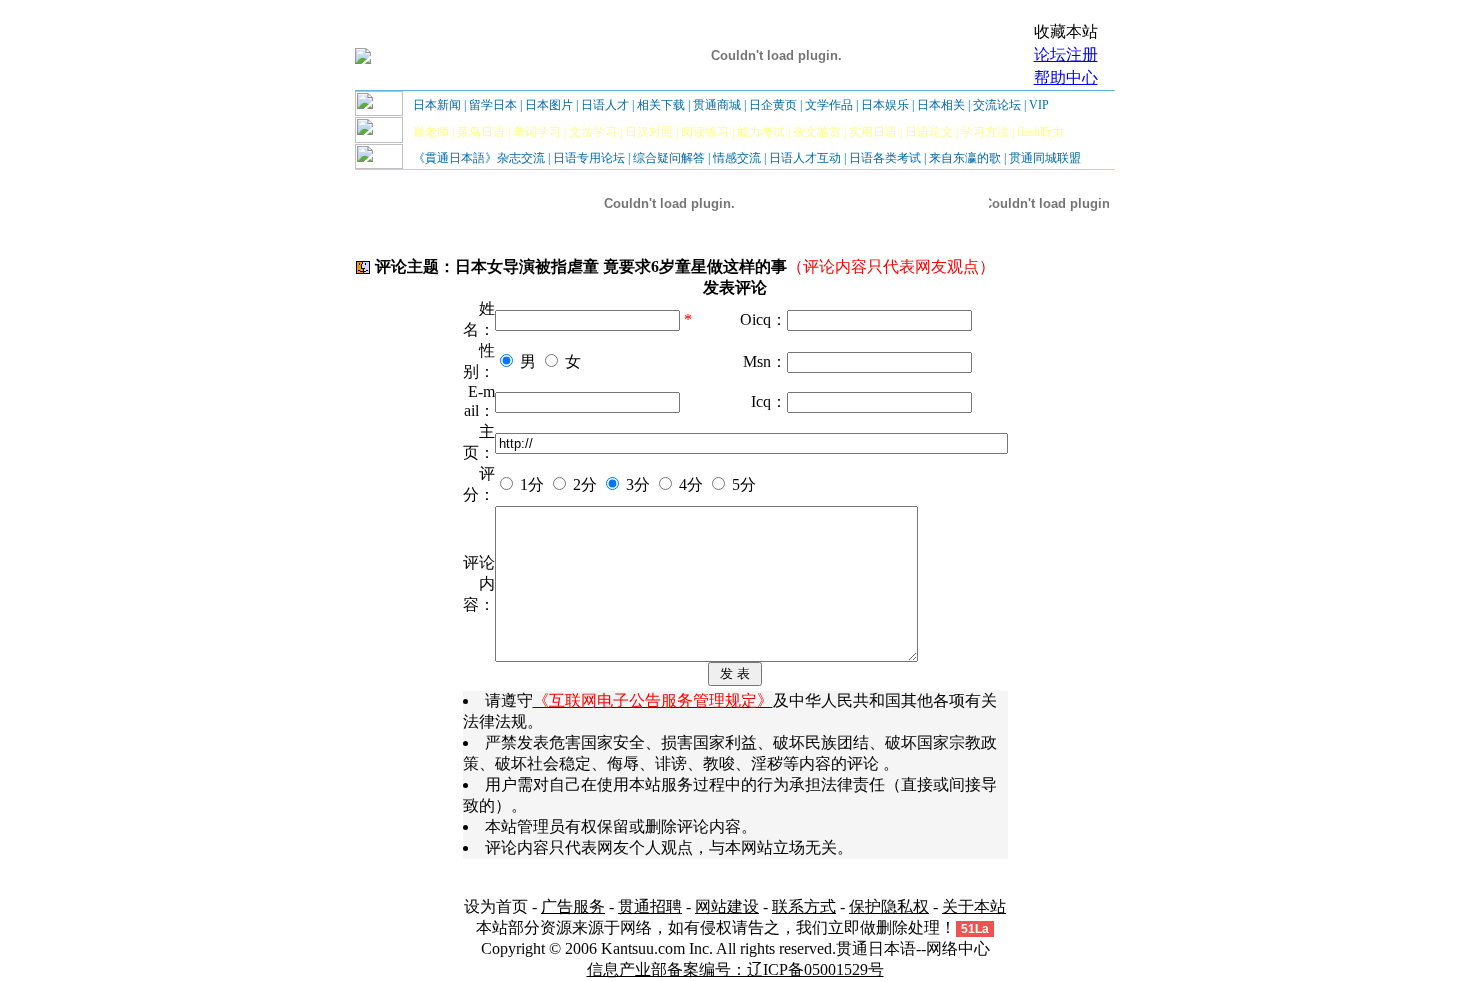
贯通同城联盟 (1045, 158)
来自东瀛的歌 (965, 158)
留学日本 (493, 105)
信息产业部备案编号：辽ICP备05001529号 (735, 969)
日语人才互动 (805, 158)
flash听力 (1040, 132)
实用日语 (873, 132)
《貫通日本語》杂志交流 (479, 158)
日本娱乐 (885, 105)
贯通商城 (717, 105)
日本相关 (941, 105)
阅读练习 (705, 132)
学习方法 (985, 132)
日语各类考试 (885, 158)
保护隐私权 (889, 906)
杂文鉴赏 (817, 132)
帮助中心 (1066, 77)
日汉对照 (649, 132)
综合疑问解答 (669, 158)
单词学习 (537, 132)
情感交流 (737, 158)
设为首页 (496, 906)
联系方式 (804, 906)
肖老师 (431, 132)
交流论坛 (997, 105)
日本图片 (549, 105)
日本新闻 (437, 105)
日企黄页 (773, 105)
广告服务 (573, 906)
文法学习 (593, 132)
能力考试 (761, 132)
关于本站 (974, 906)
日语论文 (929, 132)
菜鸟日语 (481, 132)
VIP (1039, 105)
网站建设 (727, 906)
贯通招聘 (650, 906)
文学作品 (829, 105)
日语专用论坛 (589, 158)
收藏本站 (1066, 31)
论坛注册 (1066, 54)
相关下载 (661, 105)
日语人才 (605, 105)
